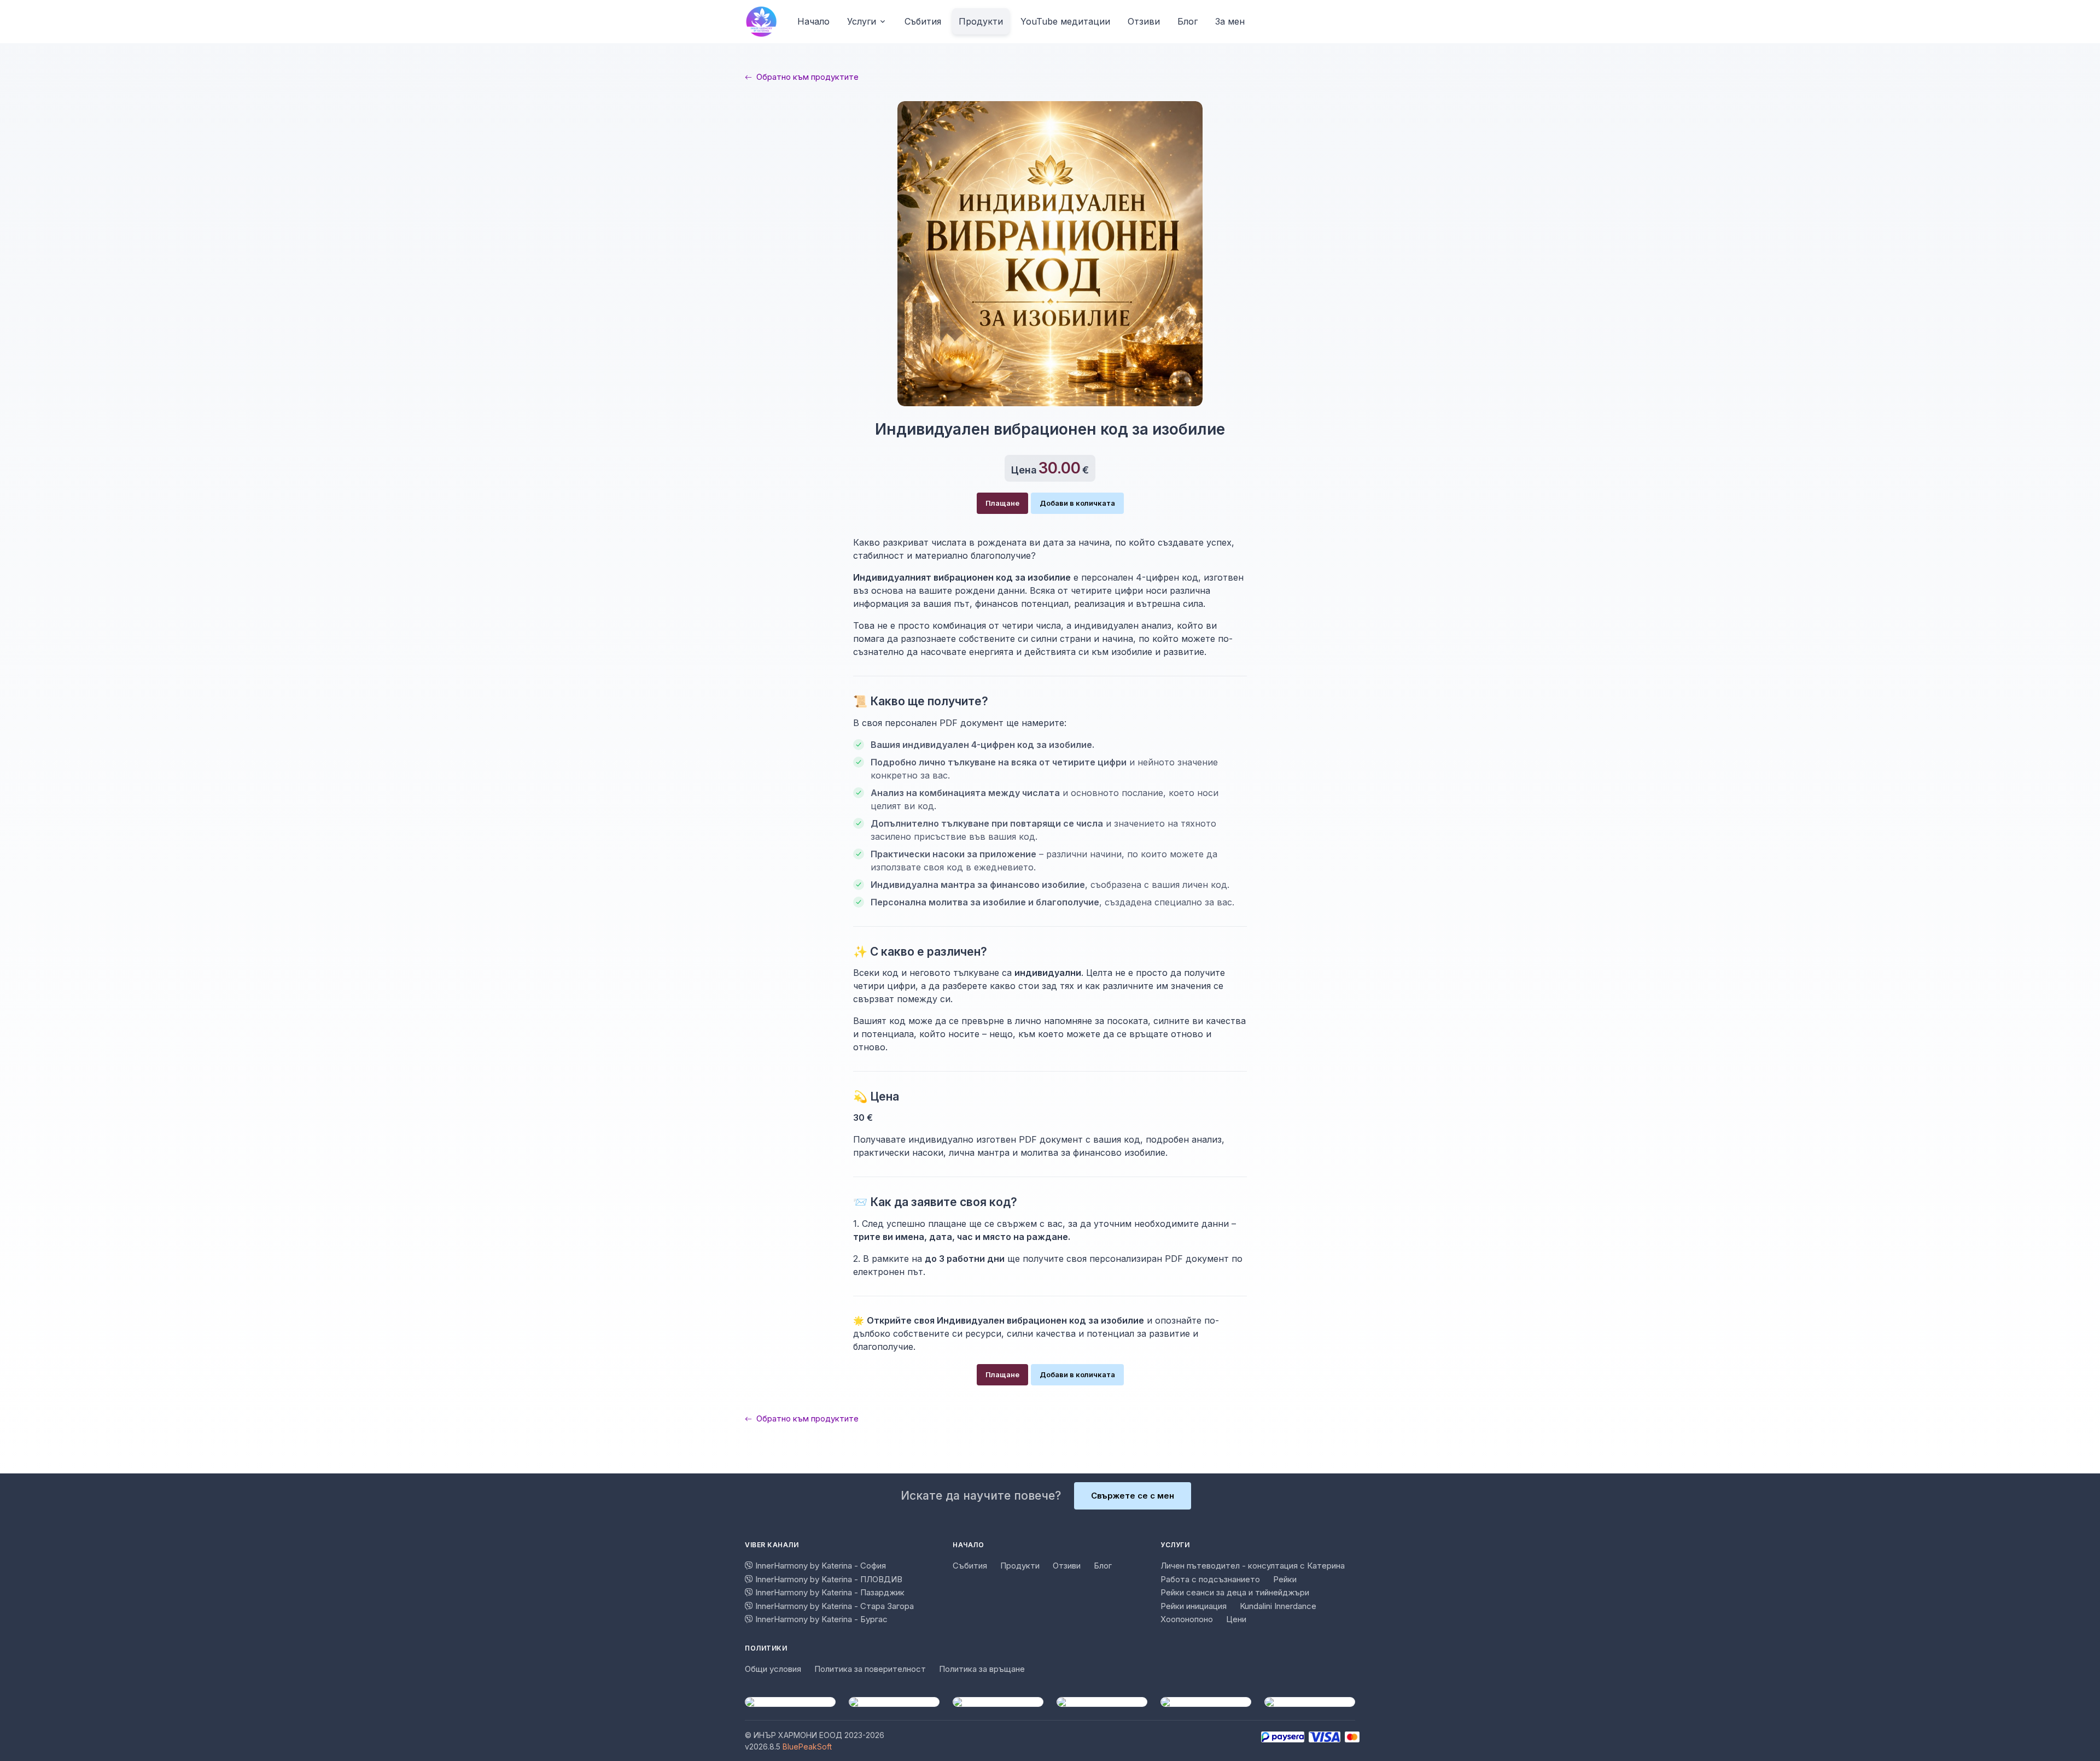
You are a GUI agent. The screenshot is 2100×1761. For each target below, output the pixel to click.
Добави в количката (1077, 503)
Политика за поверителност (870, 1669)
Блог (1103, 1566)
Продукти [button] (981, 21)
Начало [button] (813, 21)
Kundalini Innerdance (1278, 1606)
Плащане (1002, 503)
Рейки (1285, 1579)
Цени (1236, 1619)
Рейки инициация (1194, 1606)
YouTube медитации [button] (1065, 21)
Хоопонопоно (1187, 1619)
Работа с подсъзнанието (1210, 1579)
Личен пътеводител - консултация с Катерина (1253, 1566)
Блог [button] (1188, 21)
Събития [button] (923, 21)
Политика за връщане (982, 1669)
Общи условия (773, 1669)
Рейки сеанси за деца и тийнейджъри (1235, 1592)
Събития (970, 1566)
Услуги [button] (862, 21)
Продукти (1020, 1566)
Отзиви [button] (1144, 21)
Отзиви (1067, 1566)
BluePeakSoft (807, 1747)
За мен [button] (1230, 21)
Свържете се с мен (1133, 1496)
